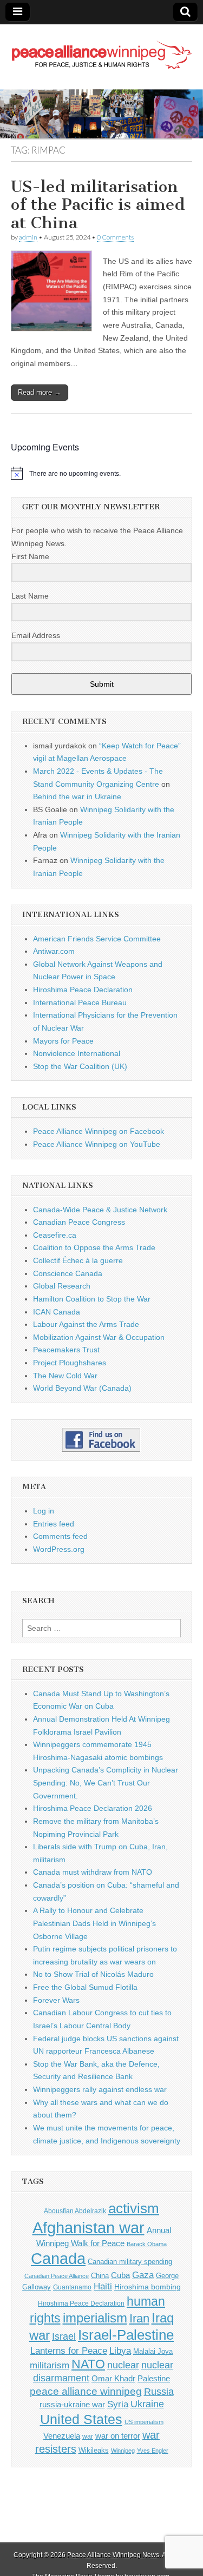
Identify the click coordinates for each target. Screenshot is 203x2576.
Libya (120, 2351)
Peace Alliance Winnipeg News (113, 2555)
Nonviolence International (77, 1053)
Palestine (154, 2378)
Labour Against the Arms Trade (86, 1324)
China (100, 2276)
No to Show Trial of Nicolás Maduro (93, 1974)
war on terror (118, 2436)
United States (81, 2419)
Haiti (103, 2286)
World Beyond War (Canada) (82, 1388)
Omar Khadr (113, 2378)
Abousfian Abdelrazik (75, 2211)
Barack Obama (147, 2244)
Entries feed (54, 1524)
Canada (58, 2259)
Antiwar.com (54, 951)
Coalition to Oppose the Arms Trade (94, 1247)
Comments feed (60, 1536)
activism (134, 2208)
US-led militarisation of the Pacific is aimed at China (98, 205)
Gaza (143, 2275)
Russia (159, 2392)
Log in (44, 1511)
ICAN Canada (57, 1312)
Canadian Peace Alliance (57, 2276)
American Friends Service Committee (97, 939)
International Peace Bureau (80, 1002)
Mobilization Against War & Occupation (99, 1337)
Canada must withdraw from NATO (93, 1872)
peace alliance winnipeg (86, 2391)
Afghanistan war (89, 2228)
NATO (88, 2364)
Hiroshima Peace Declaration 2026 (93, 1808)
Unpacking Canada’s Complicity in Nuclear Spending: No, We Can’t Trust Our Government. (106, 1782)
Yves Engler (153, 2451)
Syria (118, 2404)
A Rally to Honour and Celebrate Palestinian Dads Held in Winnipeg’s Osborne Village (94, 1923)
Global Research (62, 1286)
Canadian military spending (130, 2262)
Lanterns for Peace (69, 2351)
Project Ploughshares (70, 1363)
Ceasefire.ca (55, 1235)
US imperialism (144, 2422)
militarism (50, 2365)
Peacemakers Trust (66, 1350)
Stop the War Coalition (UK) (80, 1066)
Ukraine (147, 2404)
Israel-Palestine (126, 2335)
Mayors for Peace (63, 1041)
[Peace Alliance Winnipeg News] (101, 49)
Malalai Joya (153, 2352)
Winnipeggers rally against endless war (100, 2089)
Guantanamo (72, 2287)
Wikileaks (94, 2450)
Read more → (40, 392)
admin (28, 237)
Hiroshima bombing (148, 2287)
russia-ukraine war (72, 2405)
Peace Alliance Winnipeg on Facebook (99, 1131)
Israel (64, 2336)
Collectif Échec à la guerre (78, 1260)
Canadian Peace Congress (79, 1222)
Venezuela (62, 2436)
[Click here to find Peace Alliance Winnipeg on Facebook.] (101, 1440)
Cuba (120, 2275)
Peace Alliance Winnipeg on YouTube (97, 1144)
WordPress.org (59, 1549)
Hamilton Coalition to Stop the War (92, 1299)
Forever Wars (56, 2000)
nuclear (123, 2365)
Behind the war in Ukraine (77, 796)
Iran (139, 2318)
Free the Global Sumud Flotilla (85, 1987)
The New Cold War (65, 1376)
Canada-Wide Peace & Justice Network (100, 1210)
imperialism (95, 2318)
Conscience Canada (68, 1273)
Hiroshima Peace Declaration (83, 990)
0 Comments (115, 237)
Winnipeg (123, 2451)
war (88, 2436)
